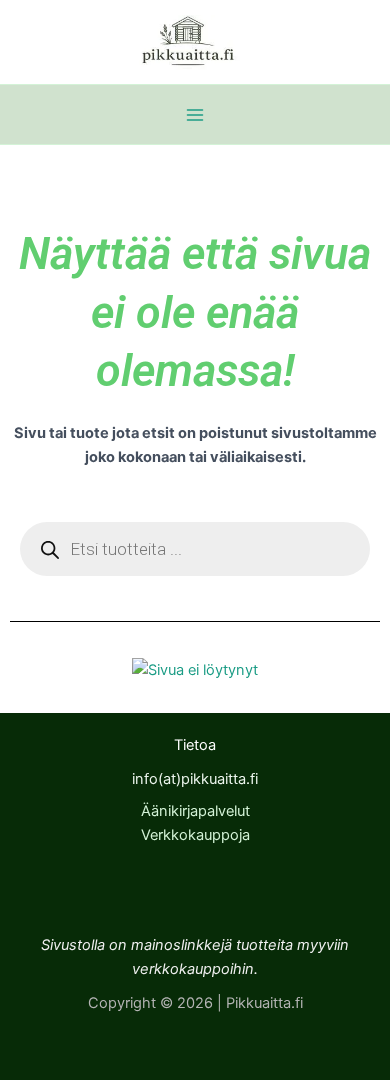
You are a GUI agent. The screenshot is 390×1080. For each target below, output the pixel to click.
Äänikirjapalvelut (195, 811)
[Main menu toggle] (195, 115)
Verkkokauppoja (195, 835)
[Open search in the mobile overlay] (195, 549)
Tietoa (195, 745)
